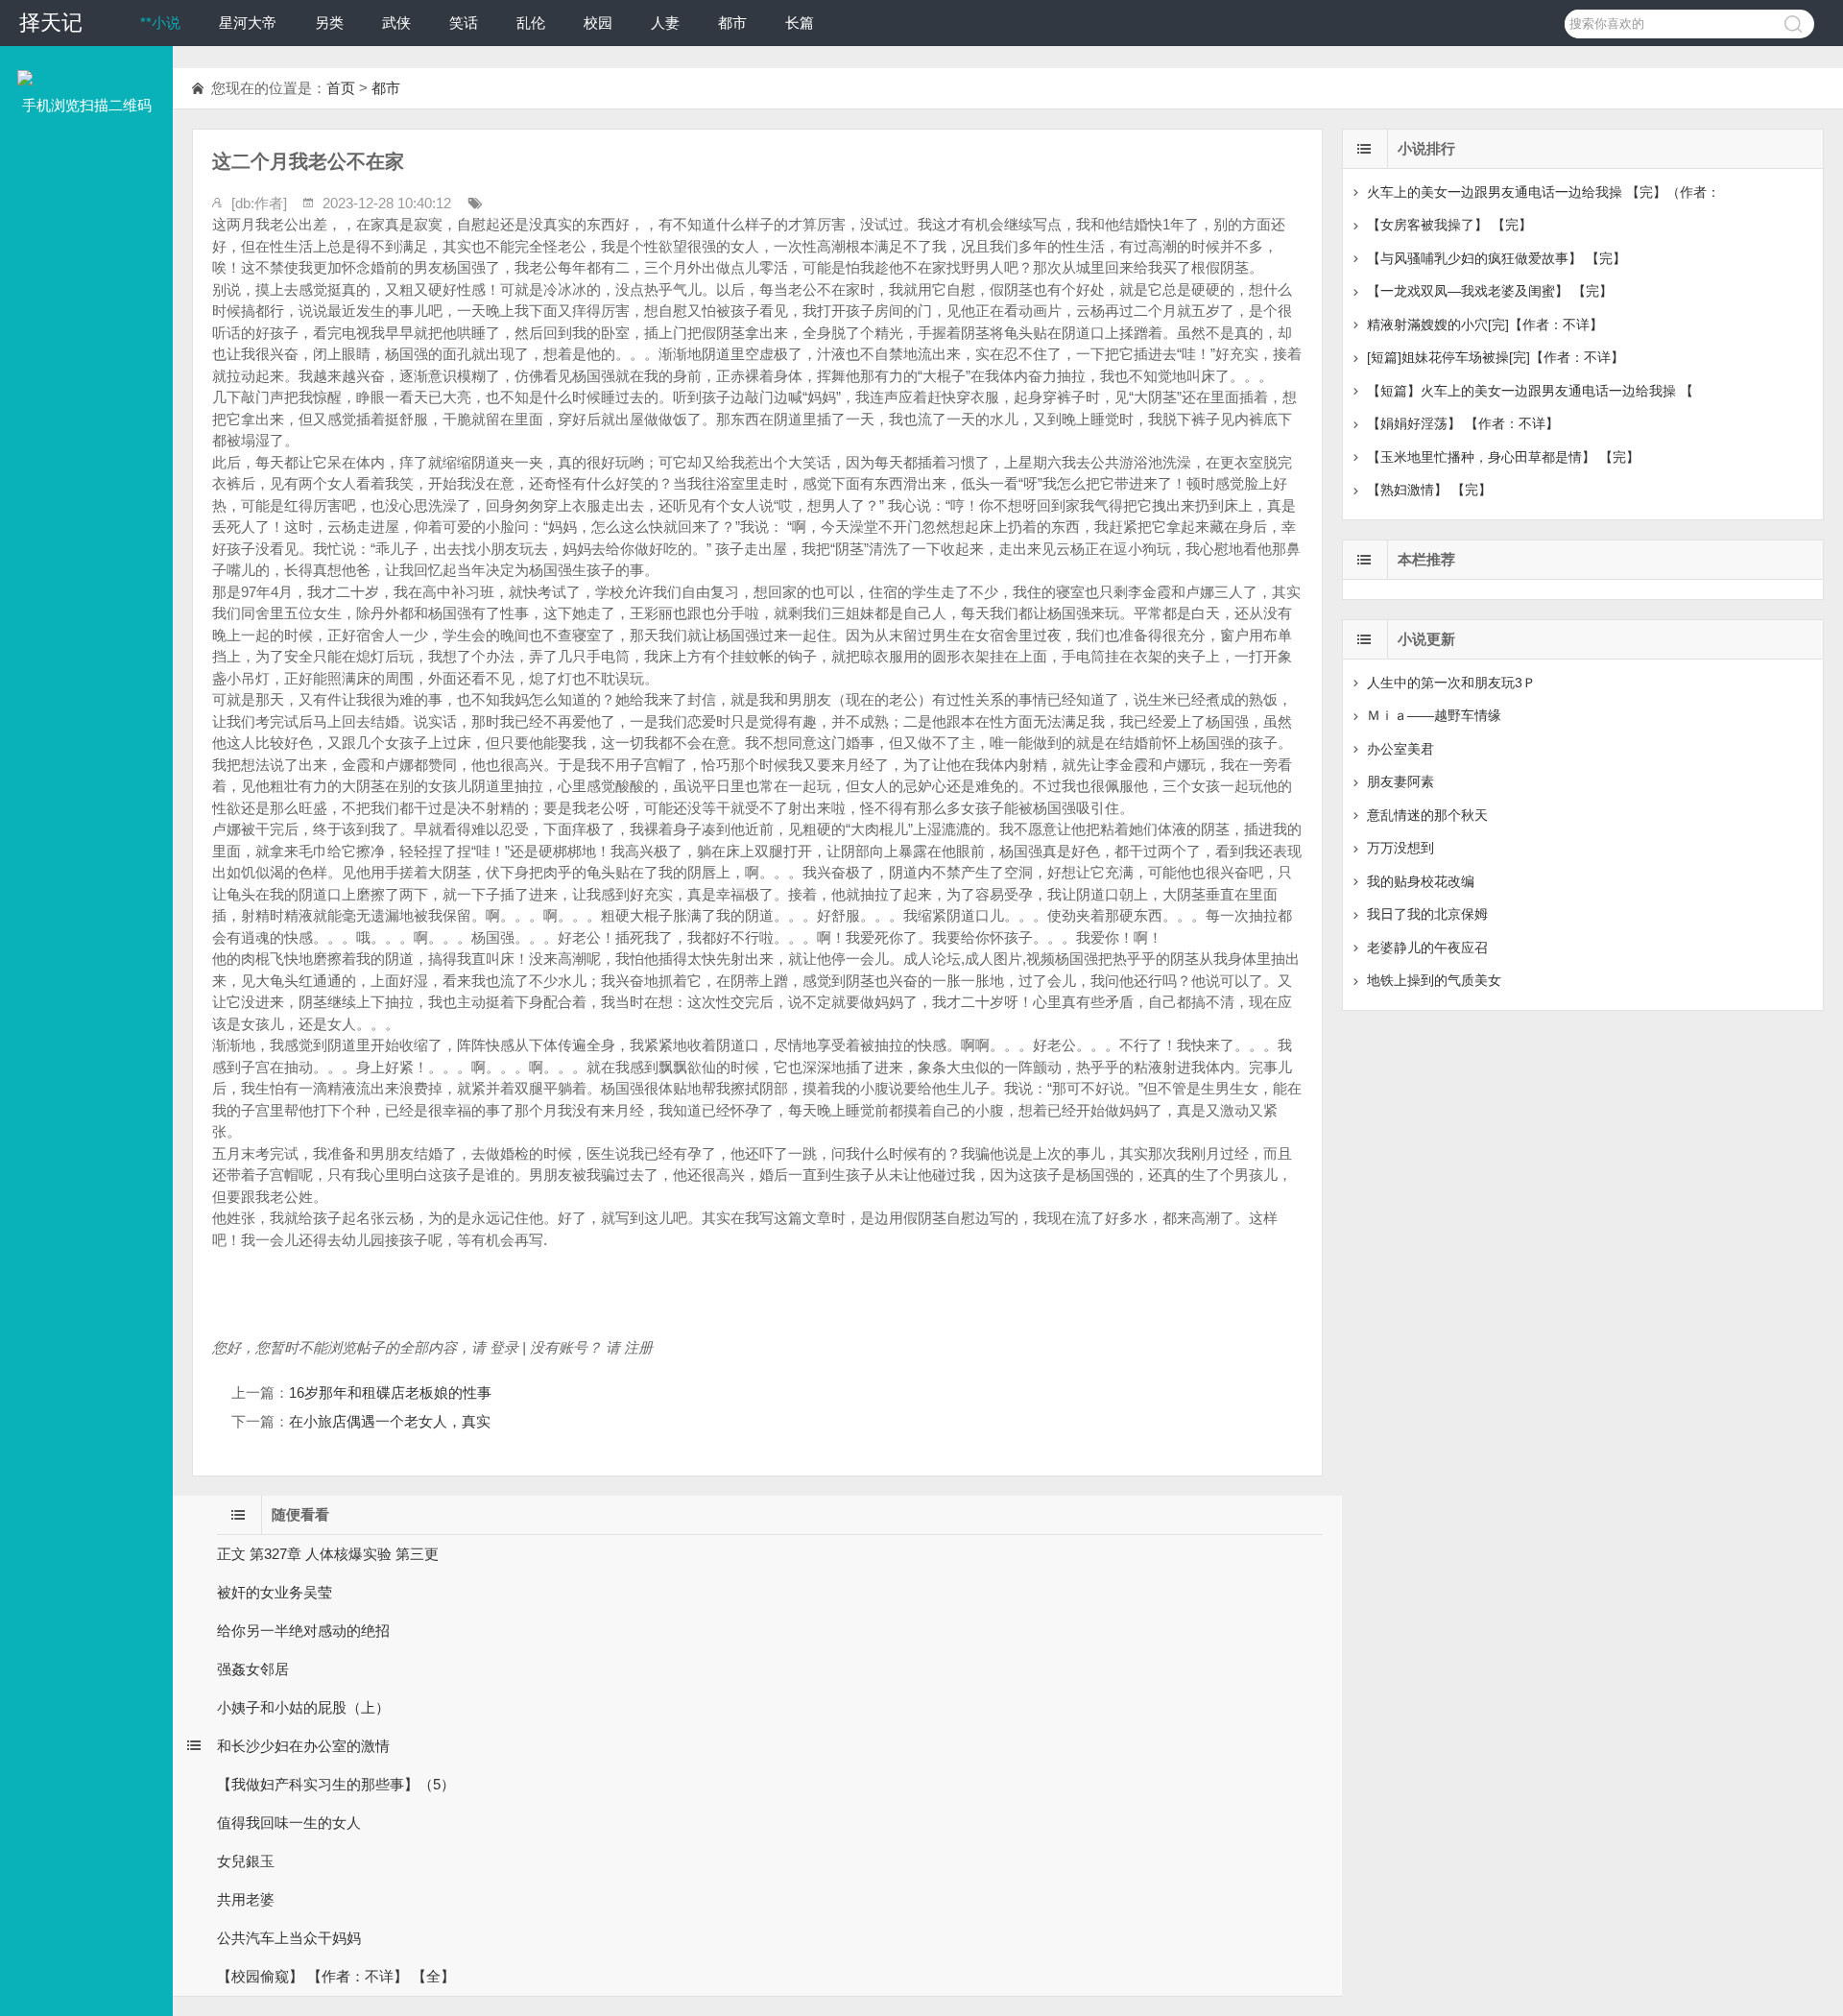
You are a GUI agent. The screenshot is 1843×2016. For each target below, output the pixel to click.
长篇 (800, 23)
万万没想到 (1400, 848)
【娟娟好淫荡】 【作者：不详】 (1463, 423)
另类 (329, 23)
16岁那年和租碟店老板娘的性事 (390, 1392)
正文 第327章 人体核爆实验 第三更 (328, 1554)
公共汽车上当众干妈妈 (289, 1938)
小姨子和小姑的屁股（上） (303, 1707)
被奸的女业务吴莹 (275, 1592)
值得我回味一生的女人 (289, 1823)
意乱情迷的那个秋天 (1427, 815)
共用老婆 (246, 1899)
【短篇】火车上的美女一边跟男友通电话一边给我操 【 (1530, 391)
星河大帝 (248, 23)
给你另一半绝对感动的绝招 (303, 1631)
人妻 (665, 23)
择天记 (51, 23)
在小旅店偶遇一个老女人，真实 (390, 1421)
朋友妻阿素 (1400, 781)
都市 (732, 23)
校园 (598, 23)
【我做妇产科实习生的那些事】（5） (336, 1784)
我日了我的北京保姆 (1427, 914)
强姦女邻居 (253, 1669)
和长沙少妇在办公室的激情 (303, 1746)
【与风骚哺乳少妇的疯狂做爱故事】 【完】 (1496, 258)
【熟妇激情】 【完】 (1429, 490)
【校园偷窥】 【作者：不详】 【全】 (336, 1976)
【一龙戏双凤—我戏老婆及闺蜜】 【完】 (1490, 291)
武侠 (396, 23)
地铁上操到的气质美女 (1434, 980)
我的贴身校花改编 (1421, 881)
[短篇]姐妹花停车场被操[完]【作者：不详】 (1496, 357)
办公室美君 (1400, 749)
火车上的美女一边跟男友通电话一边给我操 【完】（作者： (1544, 192)
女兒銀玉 (246, 1861)
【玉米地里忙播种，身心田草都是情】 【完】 (1503, 457)
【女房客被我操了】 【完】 (1449, 225)
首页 (341, 88)
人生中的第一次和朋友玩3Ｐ (1451, 683)
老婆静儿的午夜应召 (1427, 948)
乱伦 (531, 23)
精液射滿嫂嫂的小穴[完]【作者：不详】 (1485, 324)
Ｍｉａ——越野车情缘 (1434, 715)
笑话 (464, 23)
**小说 (160, 23)
